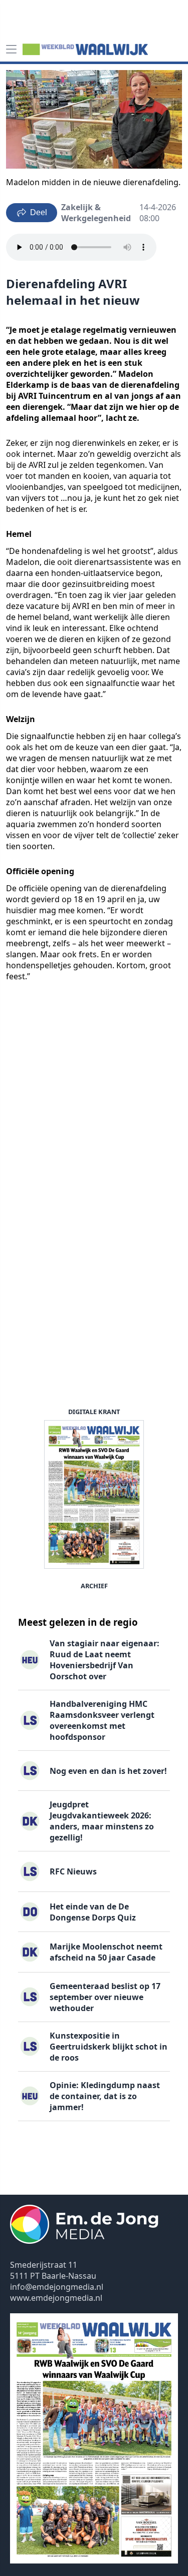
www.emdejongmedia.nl (56, 2298)
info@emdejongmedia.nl (57, 2287)
